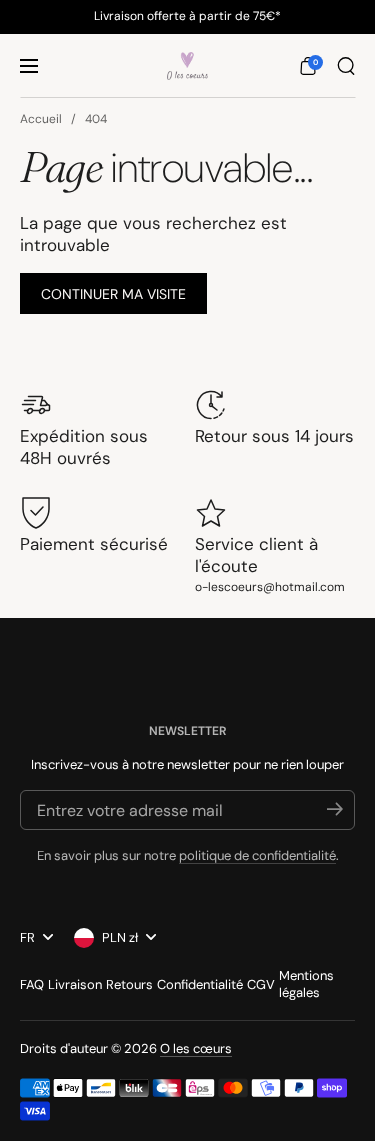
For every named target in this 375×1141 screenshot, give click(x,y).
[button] (308, 66)
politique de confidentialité (257, 855)
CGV (261, 984)
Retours (129, 984)
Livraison (75, 984)
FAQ (32, 984)
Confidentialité (200, 984)
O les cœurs (196, 1048)
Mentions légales (306, 984)
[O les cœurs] (187, 66)
